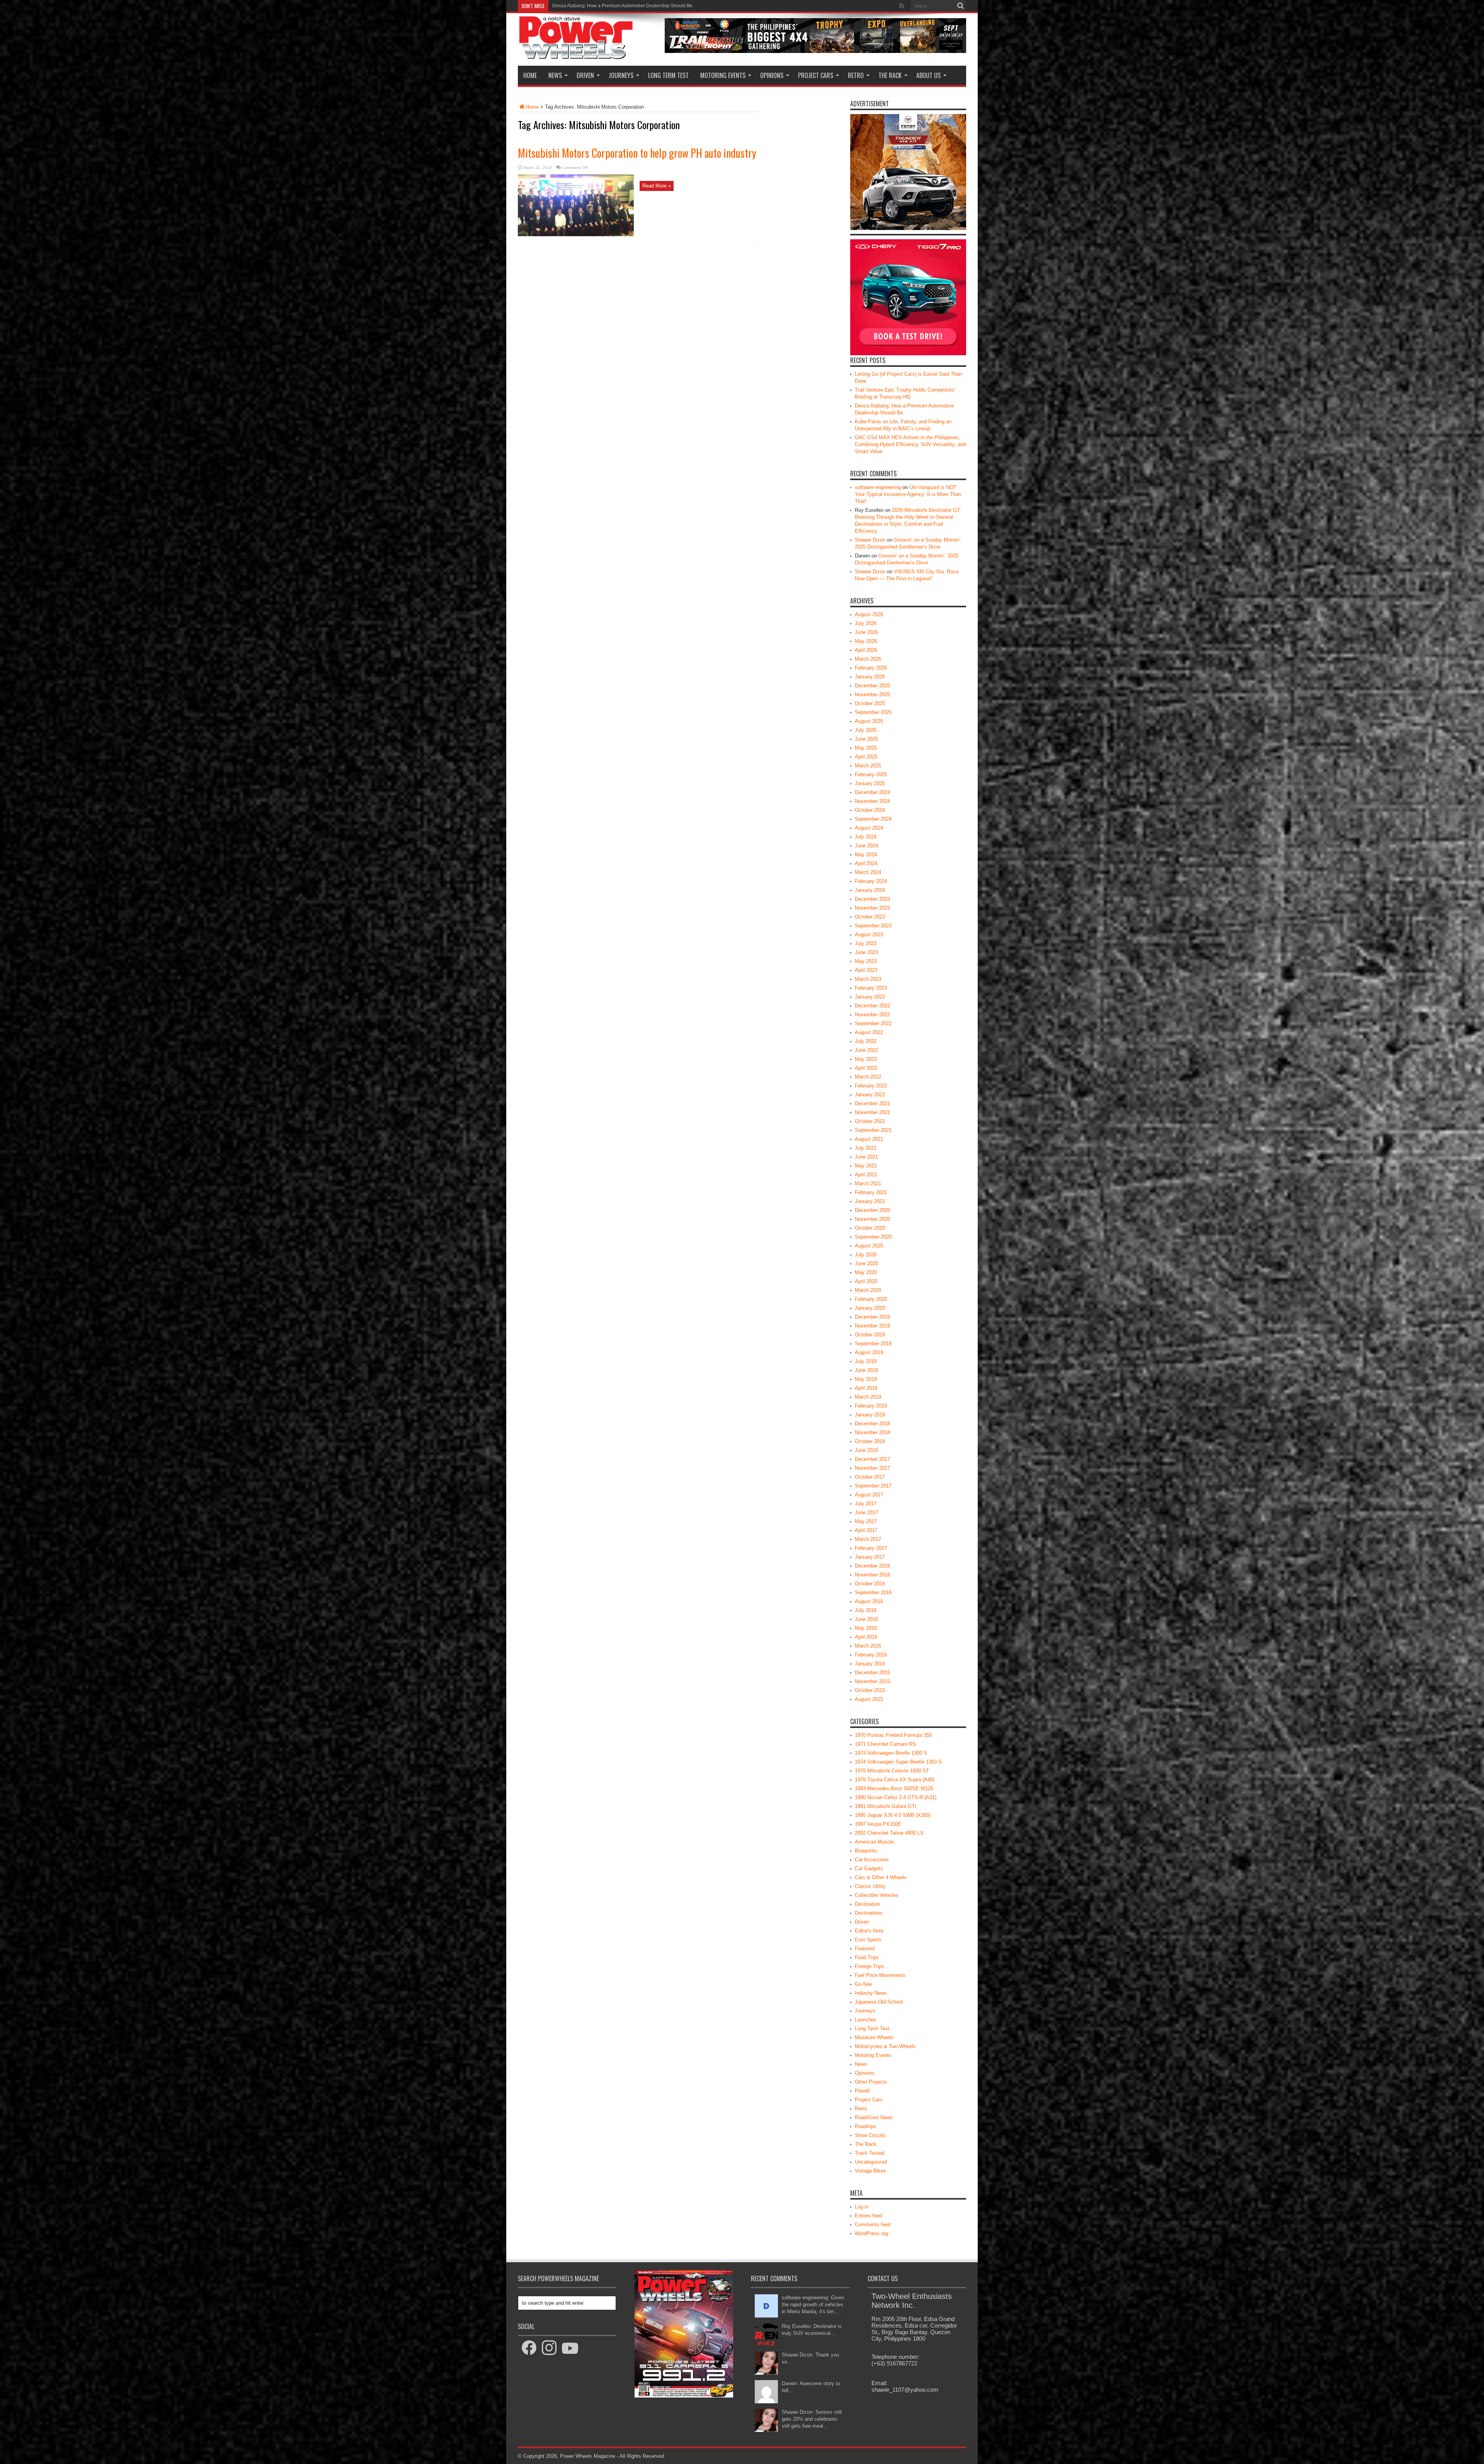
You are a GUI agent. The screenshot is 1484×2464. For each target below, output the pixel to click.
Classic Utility (870, 1886)
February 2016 (871, 1655)
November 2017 (872, 1468)
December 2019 (872, 1317)
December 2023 (872, 899)
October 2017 (870, 1477)
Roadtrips (865, 2126)
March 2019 (868, 1397)
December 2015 (872, 1672)
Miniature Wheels (874, 2037)
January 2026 (870, 677)
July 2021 (866, 1148)
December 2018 (872, 1424)
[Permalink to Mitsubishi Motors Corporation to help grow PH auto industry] (576, 234)
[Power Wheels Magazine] (576, 54)
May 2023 (866, 961)
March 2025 (868, 766)
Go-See (863, 1984)
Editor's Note (869, 1931)
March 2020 (868, 1290)
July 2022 (866, 1041)
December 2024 (872, 792)
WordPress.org (871, 2233)
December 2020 (872, 1210)
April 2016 (866, 1637)
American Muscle (874, 1842)
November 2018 (872, 1432)
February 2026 (871, 668)
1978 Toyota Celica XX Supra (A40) (895, 1780)
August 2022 (869, 1032)
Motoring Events (723, 75)
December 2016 (872, 1566)
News (555, 75)
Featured (865, 1949)
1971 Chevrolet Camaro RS (885, 1744)
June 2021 (866, 1157)
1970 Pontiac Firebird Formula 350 (893, 1735)
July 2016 (866, 1610)
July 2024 (866, 837)
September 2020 (873, 1237)
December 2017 (872, 1459)
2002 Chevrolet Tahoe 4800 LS (889, 1833)
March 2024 (868, 872)
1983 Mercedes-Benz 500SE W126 (894, 1788)
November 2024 (872, 801)
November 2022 (872, 1015)
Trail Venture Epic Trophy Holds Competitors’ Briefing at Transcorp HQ (626, 6)
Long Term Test (668, 75)
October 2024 (870, 810)
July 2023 (866, 943)
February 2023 (871, 988)
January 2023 (870, 997)
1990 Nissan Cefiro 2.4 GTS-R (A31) (896, 1797)
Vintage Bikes (870, 2171)
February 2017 (871, 1548)
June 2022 (866, 1050)
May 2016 (866, 1628)
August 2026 (869, 614)
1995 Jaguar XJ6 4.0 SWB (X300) (893, 1815)
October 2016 (870, 1584)
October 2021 (870, 1121)
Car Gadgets (869, 1868)
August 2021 (869, 1139)
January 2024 (870, 890)
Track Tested (870, 2153)
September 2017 (873, 1486)
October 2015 (870, 1690)
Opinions (772, 75)
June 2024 (866, 846)
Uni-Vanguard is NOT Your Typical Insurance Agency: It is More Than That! (908, 494)
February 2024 (871, 881)
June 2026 (866, 632)
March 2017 (868, 1539)
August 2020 (869, 1246)
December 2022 (872, 1006)
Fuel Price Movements (880, 1975)
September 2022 (873, 1023)
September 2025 (873, 712)
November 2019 (872, 1326)
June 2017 (866, 1512)
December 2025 (872, 686)
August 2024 (869, 828)
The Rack (890, 75)
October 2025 (870, 703)
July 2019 (866, 1361)
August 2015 (869, 1699)
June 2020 (866, 1264)
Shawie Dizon (870, 540)
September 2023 (873, 926)
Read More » (657, 186)
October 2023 (870, 917)
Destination (867, 1904)
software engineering (878, 487)
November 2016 (872, 1575)
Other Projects (871, 2082)
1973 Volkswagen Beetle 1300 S (891, 1753)
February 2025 (871, 774)
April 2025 (866, 757)
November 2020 (872, 1219)
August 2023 (869, 935)
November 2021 (872, 1112)
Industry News (871, 1993)
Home (530, 75)
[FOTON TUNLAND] (815, 51)
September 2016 (873, 1592)
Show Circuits (870, 2135)
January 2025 (870, 783)
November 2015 (872, 1681)
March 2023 (868, 979)
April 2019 (866, 1388)
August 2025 (869, 721)
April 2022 (866, 1068)
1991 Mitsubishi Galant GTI (886, 1806)
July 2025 (866, 730)
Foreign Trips (870, 1966)
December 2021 (872, 1103)
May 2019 (866, 1379)
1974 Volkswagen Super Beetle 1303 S (898, 1762)
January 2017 (870, 1557)
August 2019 (869, 1352)
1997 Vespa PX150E (878, 1824)
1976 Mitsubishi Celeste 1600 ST (892, 1771)
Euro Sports (868, 1940)
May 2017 (866, 1521)
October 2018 (870, 1441)
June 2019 (866, 1370)
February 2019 (871, 1406)
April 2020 (866, 1281)
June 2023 (866, 952)
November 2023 (872, 908)
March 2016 (868, 1646)
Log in (862, 2207)
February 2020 (871, 1299)
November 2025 (872, 694)
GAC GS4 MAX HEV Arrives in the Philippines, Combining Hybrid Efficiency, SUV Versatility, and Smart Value (910, 444)
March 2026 (868, 659)
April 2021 (866, 1175)
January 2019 (870, 1415)
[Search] (960, 6)
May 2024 (866, 855)
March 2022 (868, 1077)
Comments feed (873, 2225)
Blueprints (866, 1851)
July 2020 (866, 1255)
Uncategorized (871, 2162)
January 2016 (870, 1664)
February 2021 (871, 1192)
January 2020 (870, 1308)
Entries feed (868, 2216)
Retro (856, 75)
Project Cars (816, 75)
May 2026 (866, 641)
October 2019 (870, 1335)
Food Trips (867, 1957)
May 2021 (866, 1166)
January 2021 (870, 1201)
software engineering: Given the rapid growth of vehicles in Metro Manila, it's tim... (813, 2305)
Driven (585, 75)
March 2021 (868, 1183)
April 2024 (866, 863)
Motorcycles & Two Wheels (885, 2046)
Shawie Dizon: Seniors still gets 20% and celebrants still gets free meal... (812, 2419)
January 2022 (870, 1095)
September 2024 (873, 819)
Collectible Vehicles (877, 1895)
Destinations (869, 1913)
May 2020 (866, 1272)
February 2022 (871, 1086)
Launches (866, 2020)
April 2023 (866, 970)
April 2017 (866, 1530)
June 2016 (866, 1619)
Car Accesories (872, 1860)
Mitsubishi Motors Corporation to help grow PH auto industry (637, 153)
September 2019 (873, 1344)
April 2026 (866, 650)
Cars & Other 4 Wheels (881, 1877)
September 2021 (873, 1130)
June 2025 (866, 739)
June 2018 (866, 1450)
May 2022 (866, 1059)
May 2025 (866, 748)
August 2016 (869, 1601)
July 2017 (866, 1504)
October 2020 (870, 1228)
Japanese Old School (879, 2002)
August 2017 (869, 1495)
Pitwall (862, 2091)
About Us (928, 75)
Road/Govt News (874, 2117)
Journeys (621, 75)
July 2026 (866, 623)
